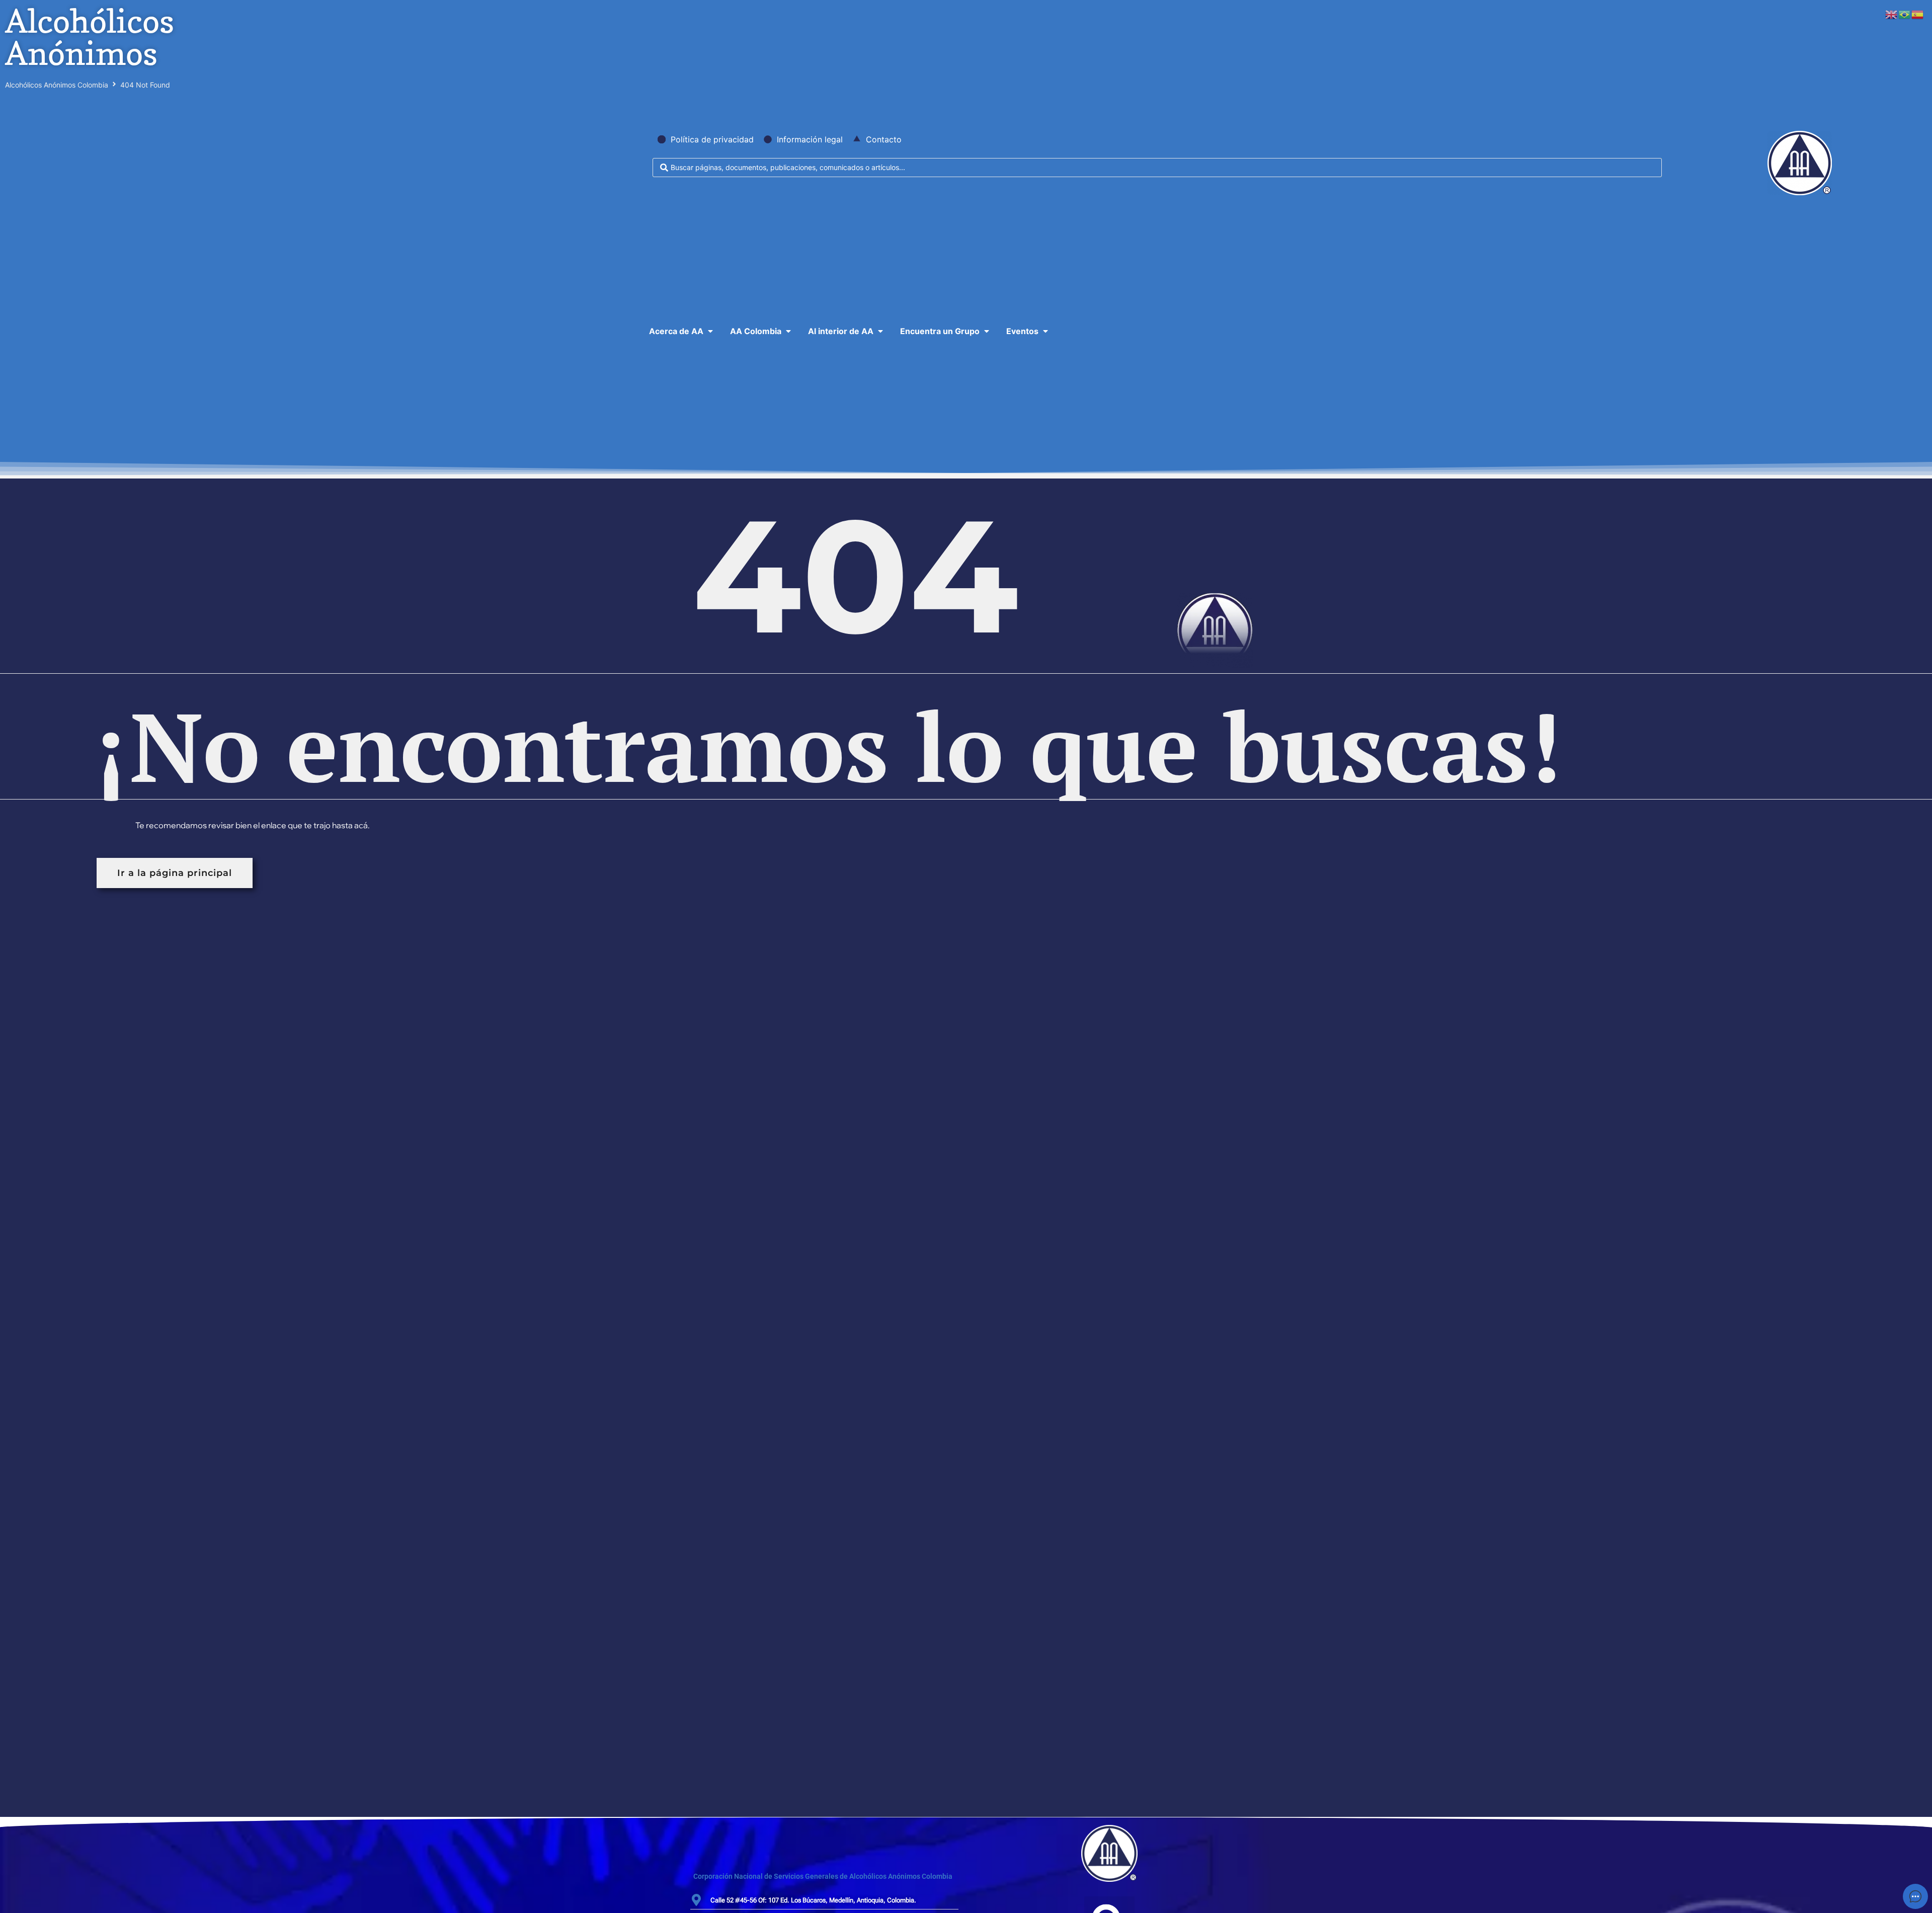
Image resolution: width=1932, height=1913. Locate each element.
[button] (682, 331)
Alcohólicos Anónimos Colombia (57, 85)
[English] (1892, 14)
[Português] (1905, 14)
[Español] (1918, 14)
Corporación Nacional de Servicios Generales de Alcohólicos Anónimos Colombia (823, 1876)
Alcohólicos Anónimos (90, 37)
